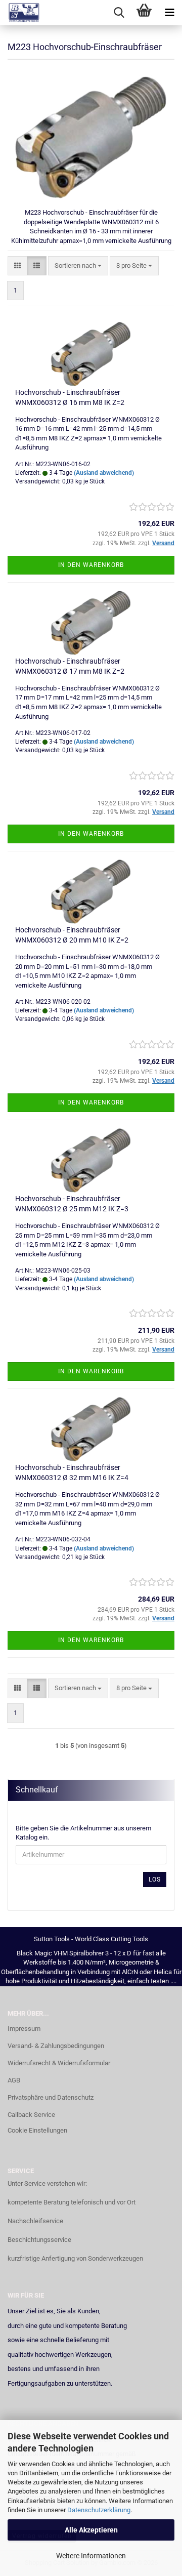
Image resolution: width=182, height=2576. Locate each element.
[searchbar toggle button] (119, 13)
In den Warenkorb (91, 565)
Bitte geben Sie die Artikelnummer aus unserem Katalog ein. (83, 1833)
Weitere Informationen (91, 2556)
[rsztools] (20, 13)
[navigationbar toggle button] (169, 13)
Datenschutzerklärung (99, 2510)
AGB (14, 2080)
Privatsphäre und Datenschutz (51, 2097)
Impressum (24, 2029)
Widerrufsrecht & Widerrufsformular (59, 2063)
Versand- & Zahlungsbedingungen (56, 2046)
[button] (17, 266)
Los (155, 1879)
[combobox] (78, 266)
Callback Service (31, 2115)
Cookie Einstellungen (37, 2130)
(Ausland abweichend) (104, 473)
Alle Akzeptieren (91, 2530)
